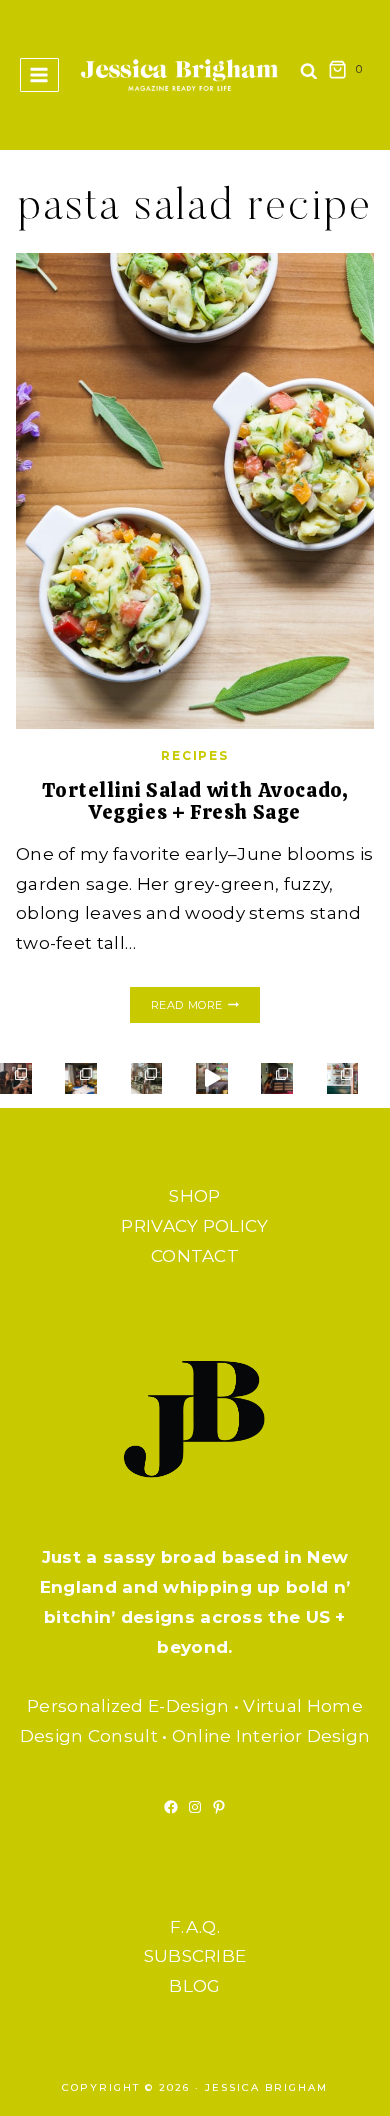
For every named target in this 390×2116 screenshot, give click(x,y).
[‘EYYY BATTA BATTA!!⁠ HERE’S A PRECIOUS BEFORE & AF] (212, 1079)
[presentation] (195, 491)
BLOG (194, 1986)
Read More (205, 1006)
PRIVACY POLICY (194, 1226)
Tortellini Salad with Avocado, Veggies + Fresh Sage (195, 801)
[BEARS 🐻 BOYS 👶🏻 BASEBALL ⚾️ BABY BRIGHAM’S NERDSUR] (81, 1079)
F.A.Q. (195, 1927)
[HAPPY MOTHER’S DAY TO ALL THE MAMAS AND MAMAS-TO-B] (147, 1079)
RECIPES (195, 755)
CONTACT (195, 1256)
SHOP (194, 1196)
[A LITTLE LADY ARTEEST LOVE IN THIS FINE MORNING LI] (343, 1079)
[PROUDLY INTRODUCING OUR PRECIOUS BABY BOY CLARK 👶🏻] (16, 1079)
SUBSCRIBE (195, 1956)
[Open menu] (39, 74)
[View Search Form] (309, 75)
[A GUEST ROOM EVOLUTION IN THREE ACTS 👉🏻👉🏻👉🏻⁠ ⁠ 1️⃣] (277, 1079)
